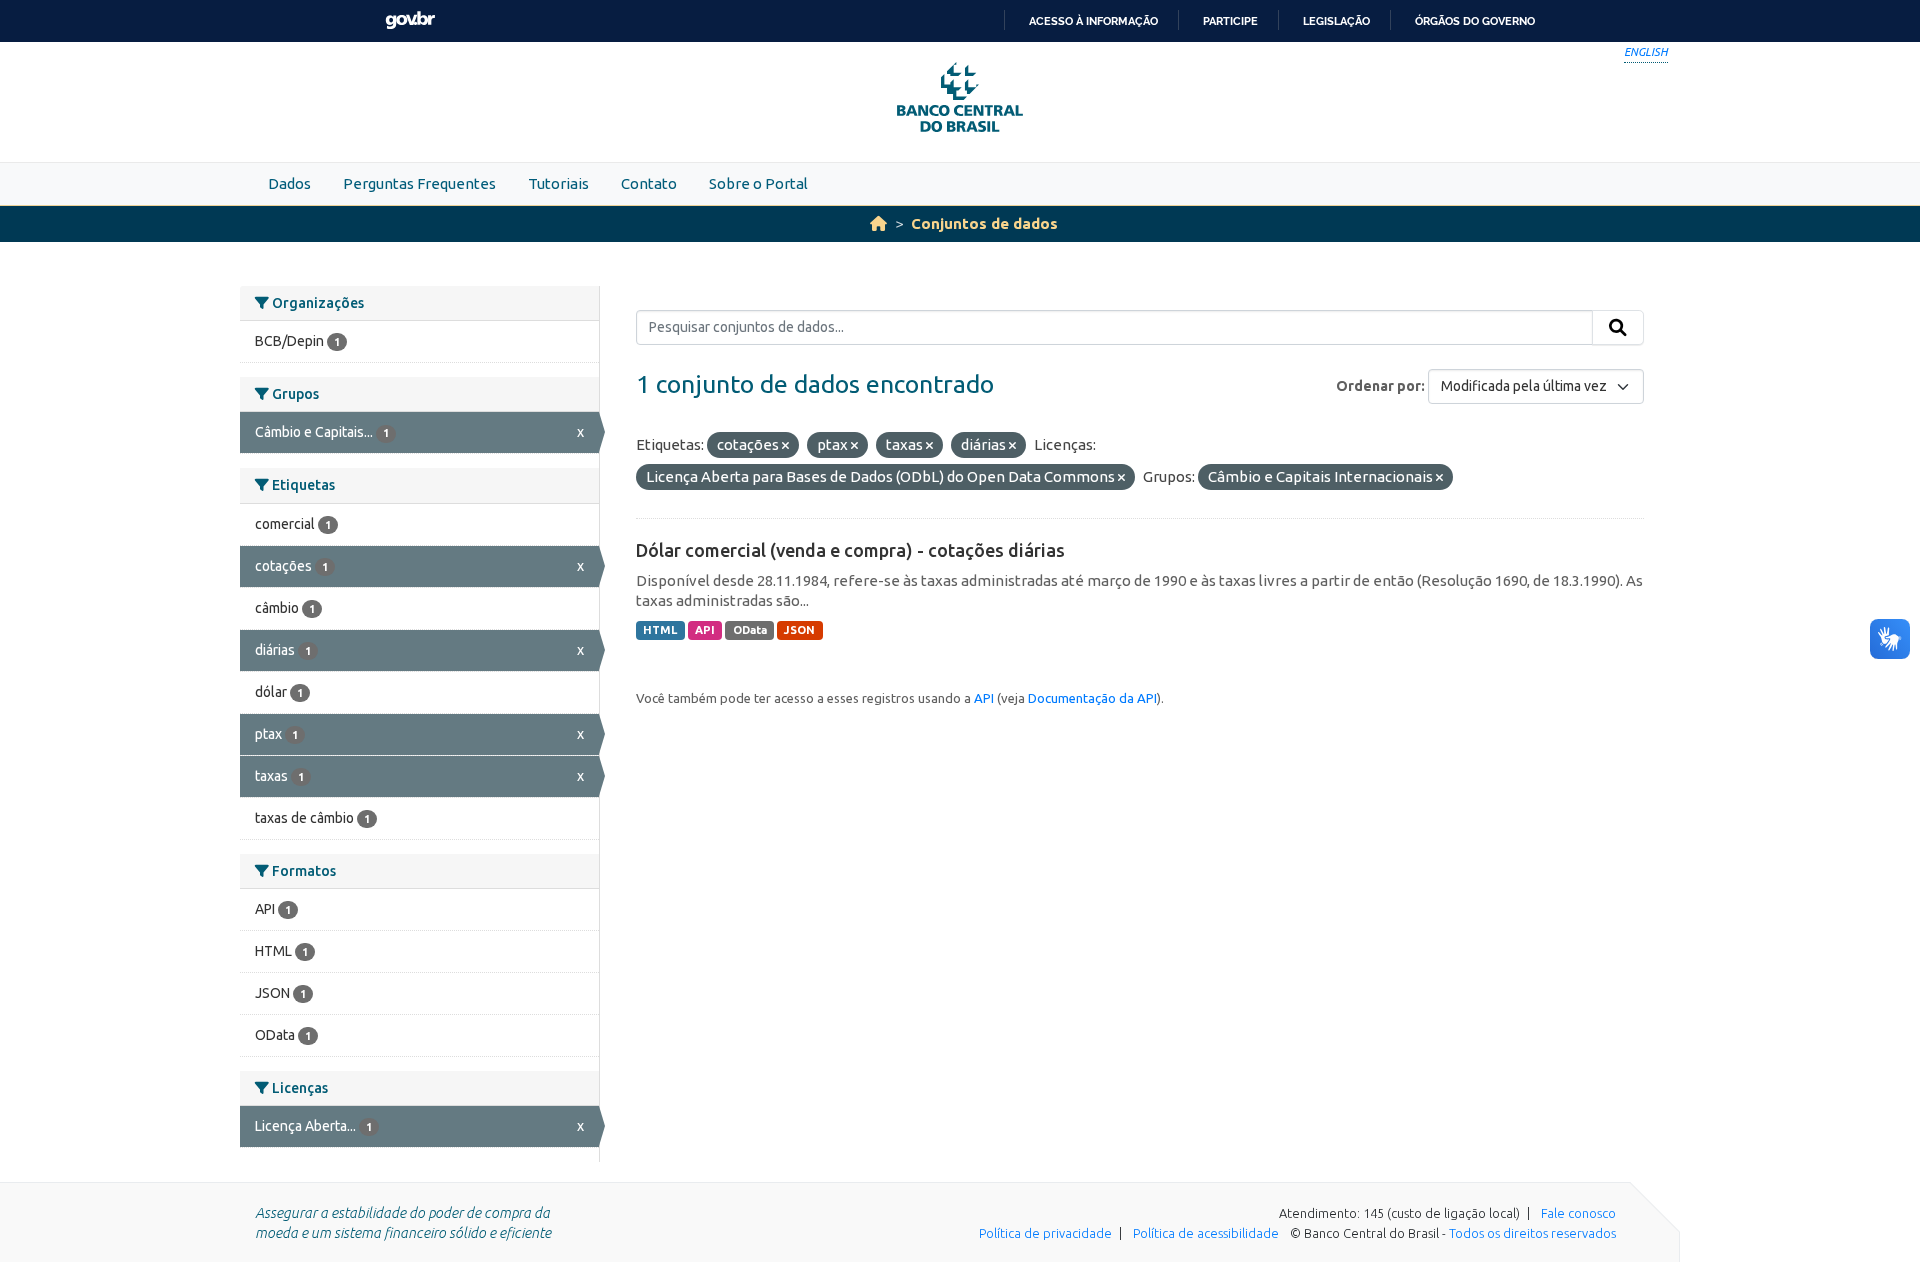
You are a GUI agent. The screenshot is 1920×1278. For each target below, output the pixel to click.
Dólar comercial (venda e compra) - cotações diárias (850, 550)
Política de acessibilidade (1206, 1233)
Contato (649, 183)
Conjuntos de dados (984, 223)
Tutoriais (558, 183)
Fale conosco (1578, 1213)
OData (750, 630)
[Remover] (785, 446)
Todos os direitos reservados (1532, 1233)
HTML (660, 630)
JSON (799, 630)
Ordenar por (1378, 386)
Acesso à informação (1093, 21)
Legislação (1336, 21)
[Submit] (1618, 328)
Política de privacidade (1045, 1233)
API (705, 630)
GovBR (410, 20)
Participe (1230, 21)
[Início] (878, 223)
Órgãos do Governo (1475, 21)
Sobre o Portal (758, 183)
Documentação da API (1092, 698)
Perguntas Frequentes (419, 183)
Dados (289, 183)
